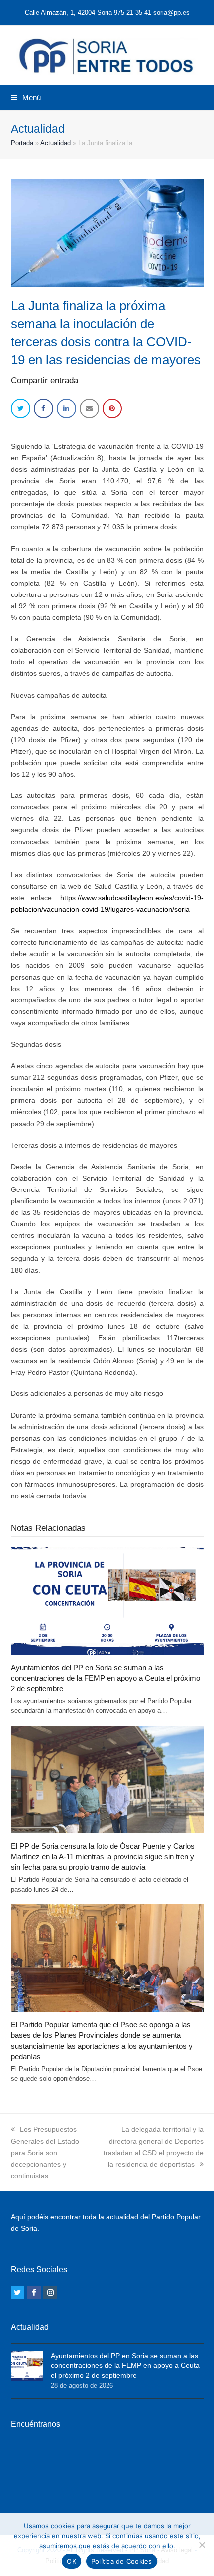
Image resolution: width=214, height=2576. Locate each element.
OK (71, 2561)
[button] (26, 98)
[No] (202, 2545)
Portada (22, 143)
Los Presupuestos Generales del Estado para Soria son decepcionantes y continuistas (45, 2152)
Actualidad (55, 143)
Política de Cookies (122, 2561)
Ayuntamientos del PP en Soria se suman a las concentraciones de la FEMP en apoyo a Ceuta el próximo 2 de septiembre (106, 1678)
